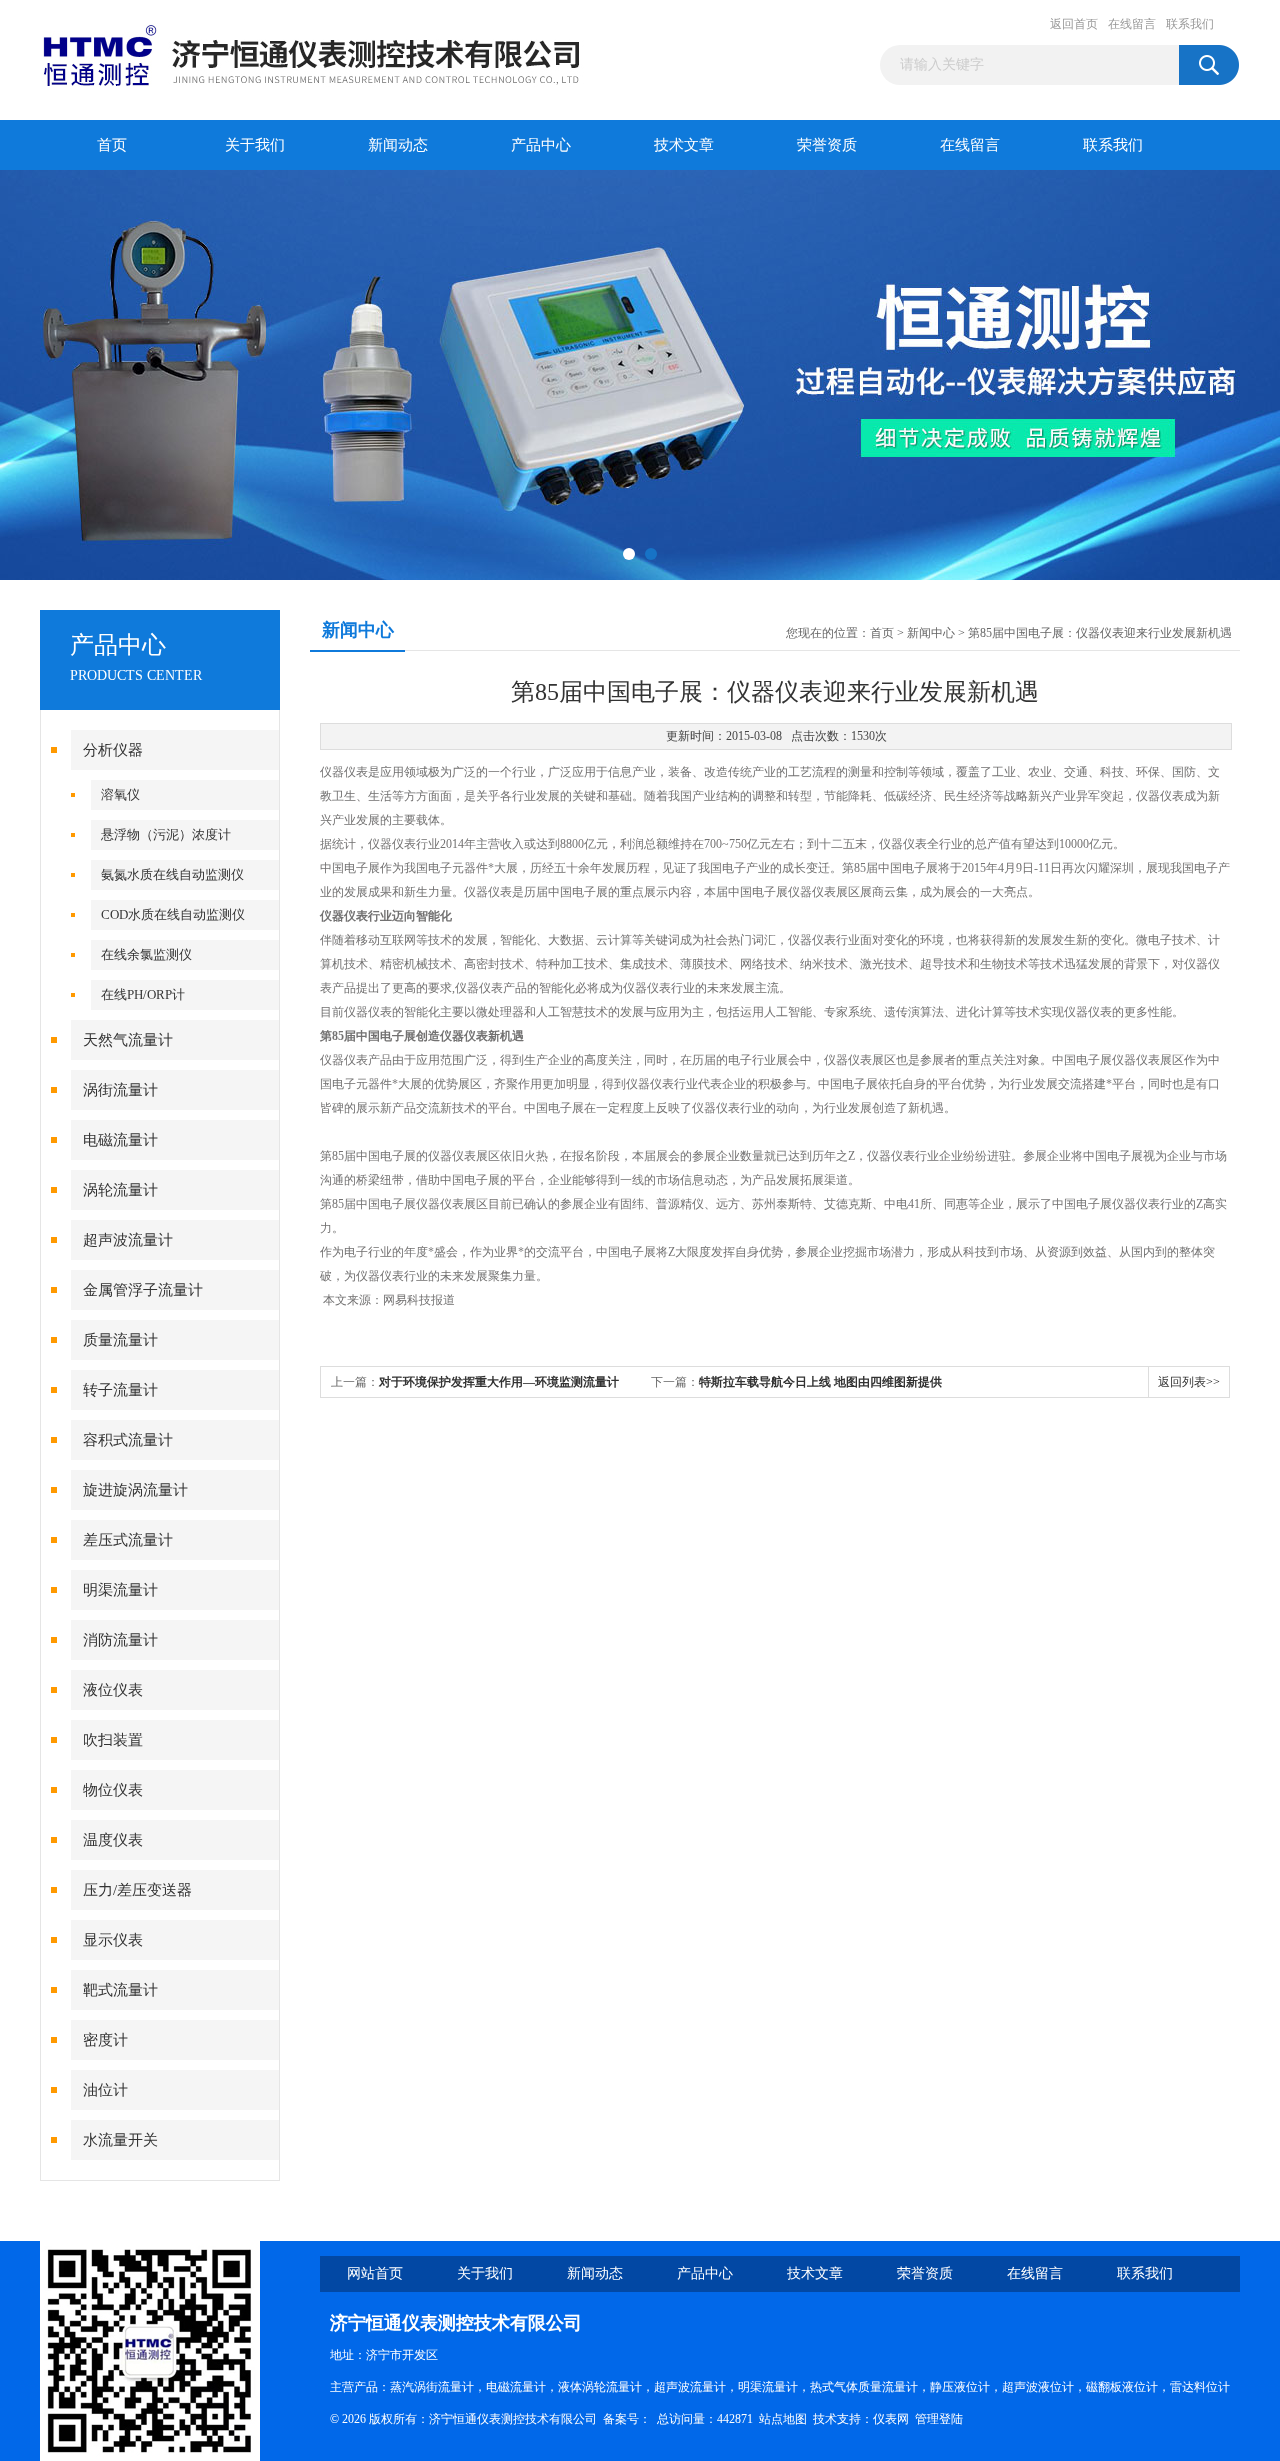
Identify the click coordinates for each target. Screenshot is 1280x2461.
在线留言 (1132, 24)
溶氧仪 (120, 794)
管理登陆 (939, 2419)
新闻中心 (931, 633)
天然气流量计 (128, 1040)
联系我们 (1190, 24)
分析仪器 (113, 750)
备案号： (627, 2419)
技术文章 (684, 145)
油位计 (105, 2090)
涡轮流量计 (120, 1190)
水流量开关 (120, 2140)
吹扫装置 (113, 1740)
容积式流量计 (128, 1440)
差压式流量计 (128, 1540)
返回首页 (1074, 24)
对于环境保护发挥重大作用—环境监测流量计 (499, 1382)
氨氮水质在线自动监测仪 (172, 874)
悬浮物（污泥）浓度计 (166, 834)
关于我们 (255, 145)
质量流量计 (120, 1340)
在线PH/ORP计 (143, 994)
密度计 (105, 2040)
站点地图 (783, 2419)
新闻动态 (398, 145)
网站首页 (375, 2273)
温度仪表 (113, 1840)
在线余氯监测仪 (146, 954)
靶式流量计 (120, 1990)
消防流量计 (120, 1640)
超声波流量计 (128, 1240)
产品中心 (541, 145)
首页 (112, 145)
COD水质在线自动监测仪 (173, 914)
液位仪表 (113, 1690)
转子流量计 (120, 1390)
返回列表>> (1189, 1382)
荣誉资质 (827, 145)
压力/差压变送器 (137, 1890)
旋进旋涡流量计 (135, 1490)
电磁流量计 (120, 1140)
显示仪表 (113, 1940)
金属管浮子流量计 (143, 1290)
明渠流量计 (120, 1590)
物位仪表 (113, 1790)
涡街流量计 (120, 1090)
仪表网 (891, 2419)
